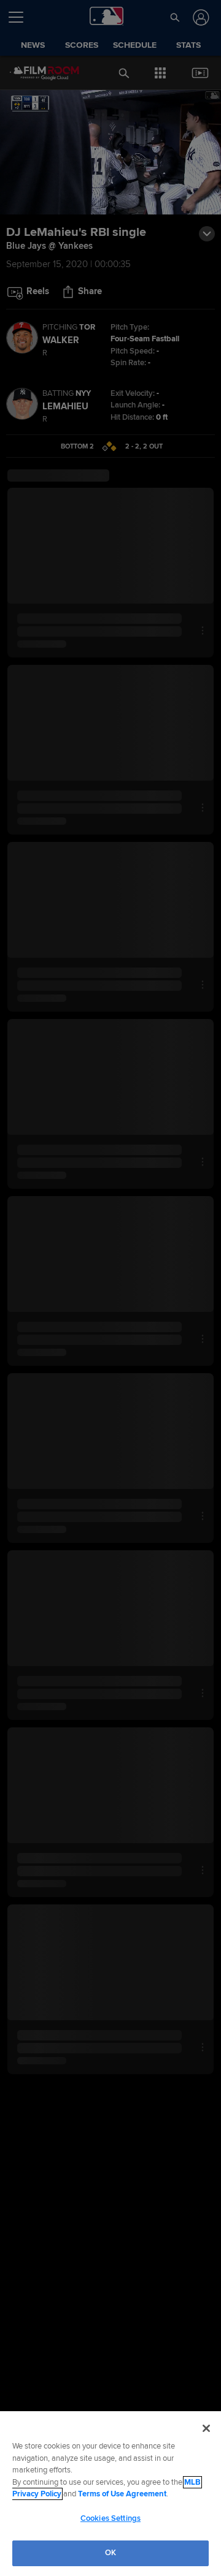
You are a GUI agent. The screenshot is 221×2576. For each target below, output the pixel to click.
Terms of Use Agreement (122, 2494)
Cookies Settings (110, 2518)
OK (110, 2553)
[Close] (206, 2428)
